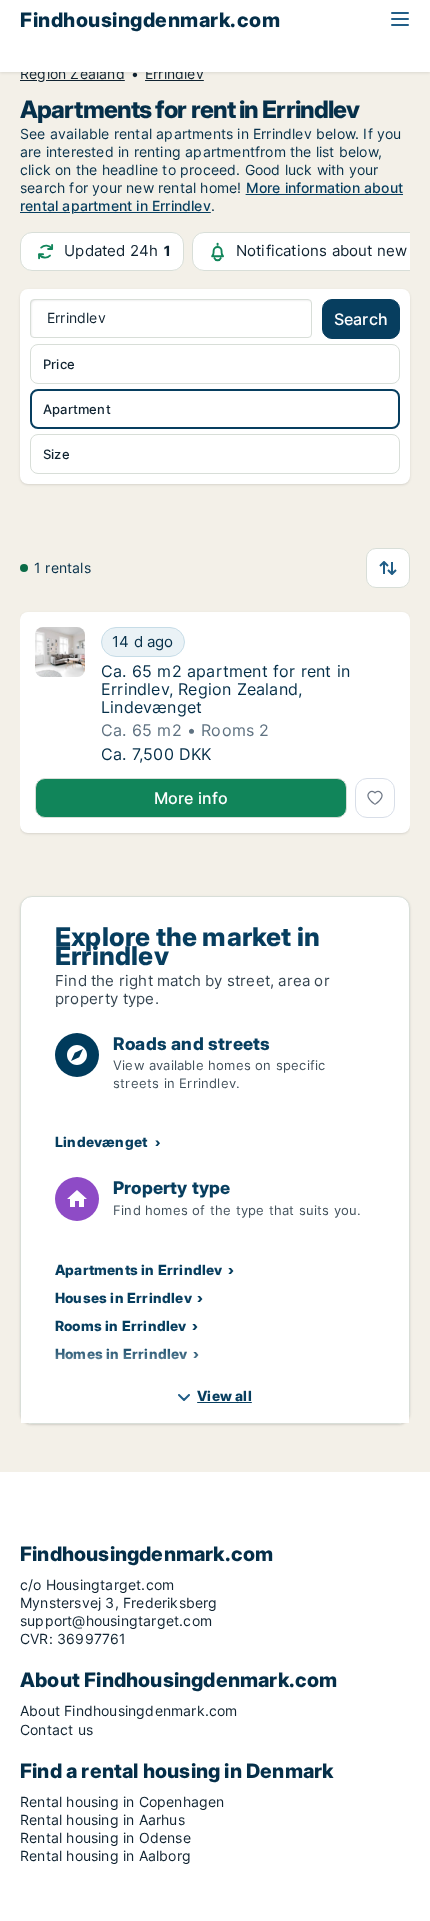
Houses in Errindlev (123, 1297)
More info (191, 798)
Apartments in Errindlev (139, 1269)
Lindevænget (101, 1141)
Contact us (56, 1729)
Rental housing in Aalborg (105, 1855)
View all (224, 1395)
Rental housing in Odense (105, 1837)
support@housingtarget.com (116, 1620)
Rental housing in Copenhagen (122, 1801)
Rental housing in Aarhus (102, 1819)
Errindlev (174, 74)
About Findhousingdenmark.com (129, 1710)
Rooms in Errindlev (121, 1325)
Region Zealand (72, 74)
